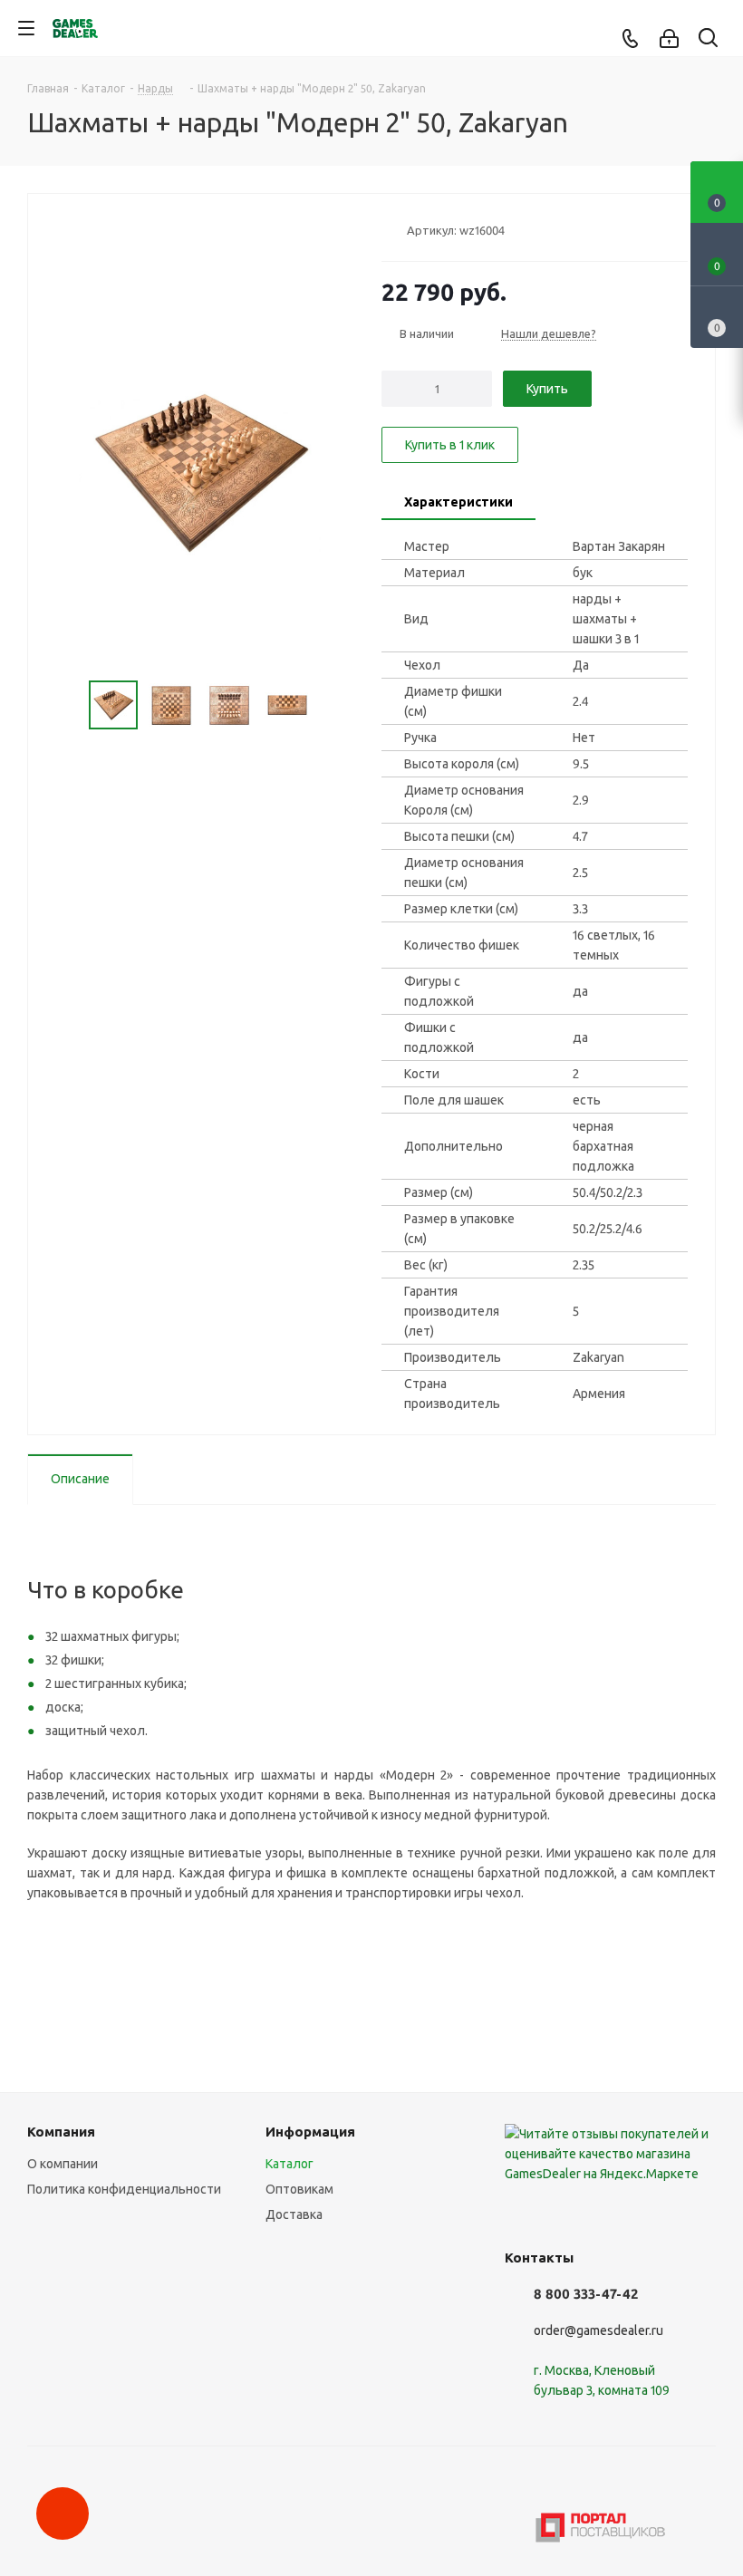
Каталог (289, 2164)
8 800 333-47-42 (586, 2294)
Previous (68, 705)
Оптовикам (299, 2189)
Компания (61, 2132)
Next (332, 705)
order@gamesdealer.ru (598, 2330)
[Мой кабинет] (669, 39)
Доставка (294, 2214)
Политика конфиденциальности (124, 2189)
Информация (310, 2132)
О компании (63, 2164)
